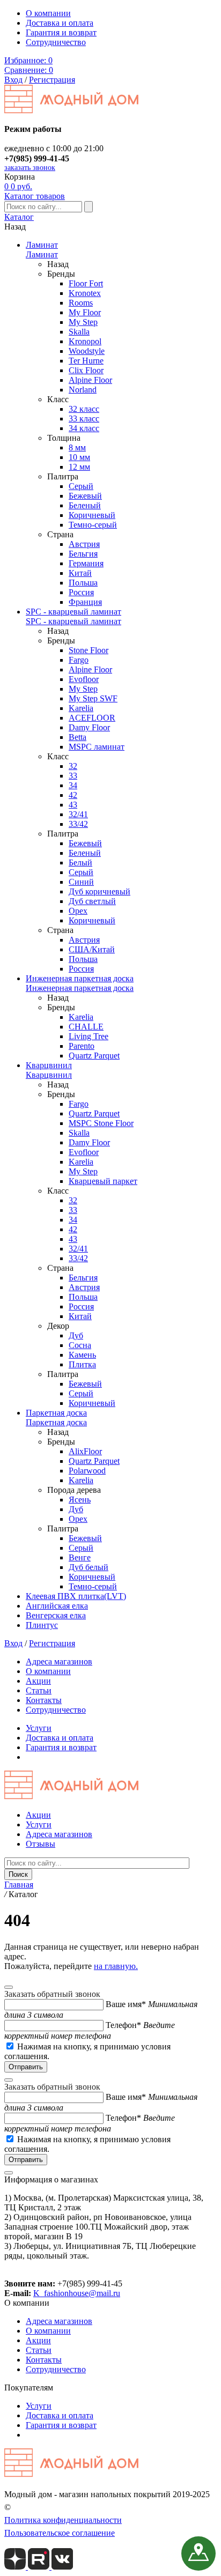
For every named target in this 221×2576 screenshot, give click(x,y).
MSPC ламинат (97, 747)
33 (73, 776)
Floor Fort (86, 283)
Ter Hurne (86, 361)
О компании (48, 13)
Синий (81, 882)
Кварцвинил (49, 1065)
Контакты (44, 1700)
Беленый (85, 505)
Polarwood (87, 1471)
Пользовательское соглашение (60, 2533)
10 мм (79, 457)
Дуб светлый (92, 901)
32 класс (84, 409)
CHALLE (86, 1027)
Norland (83, 390)
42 (73, 795)
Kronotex (85, 293)
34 (73, 785)
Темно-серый (93, 525)
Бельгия (83, 554)
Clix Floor (86, 370)
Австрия (84, 544)
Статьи (39, 1690)
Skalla (79, 332)
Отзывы (40, 1844)
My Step (83, 322)
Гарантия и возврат (61, 32)
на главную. (116, 1966)
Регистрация (52, 80)
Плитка (82, 1364)
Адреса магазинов (59, 1661)
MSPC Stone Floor (101, 1123)
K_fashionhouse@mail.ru (77, 2293)
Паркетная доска (56, 1413)
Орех (78, 911)
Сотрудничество (56, 42)
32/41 (78, 814)
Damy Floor (89, 727)
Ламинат (42, 245)
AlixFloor (85, 1451)
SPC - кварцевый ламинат (73, 612)
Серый (81, 486)
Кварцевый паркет (103, 1181)
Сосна (80, 1345)
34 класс (84, 428)
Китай (80, 573)
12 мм (79, 467)
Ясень (80, 1500)
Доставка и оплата (60, 23)
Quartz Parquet (94, 1056)
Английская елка (57, 1606)
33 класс (84, 419)
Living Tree (89, 1036)
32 (73, 766)
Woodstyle (87, 351)
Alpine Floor (90, 380)
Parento (82, 1046)
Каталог (19, 217)
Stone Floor (89, 650)
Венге (80, 1557)
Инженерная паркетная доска (80, 978)
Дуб (76, 1335)
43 (73, 805)
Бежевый (85, 496)
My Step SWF (93, 698)
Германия (86, 563)
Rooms (81, 303)
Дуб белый (89, 1567)
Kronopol (85, 341)
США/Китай (92, 949)
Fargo (79, 660)
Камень (82, 1355)
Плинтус (42, 1625)
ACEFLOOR (92, 718)
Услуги (39, 1728)
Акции (38, 1681)
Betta (78, 737)
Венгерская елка (56, 1615)
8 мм (77, 447)
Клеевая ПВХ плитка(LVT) (76, 1596)
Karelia (81, 708)
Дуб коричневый (100, 891)
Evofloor (84, 679)
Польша (83, 583)
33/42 (78, 824)
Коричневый (92, 515)
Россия (81, 592)
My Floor (85, 312)
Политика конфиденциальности (63, 2520)
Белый (80, 863)
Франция (85, 602)
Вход (13, 80)
